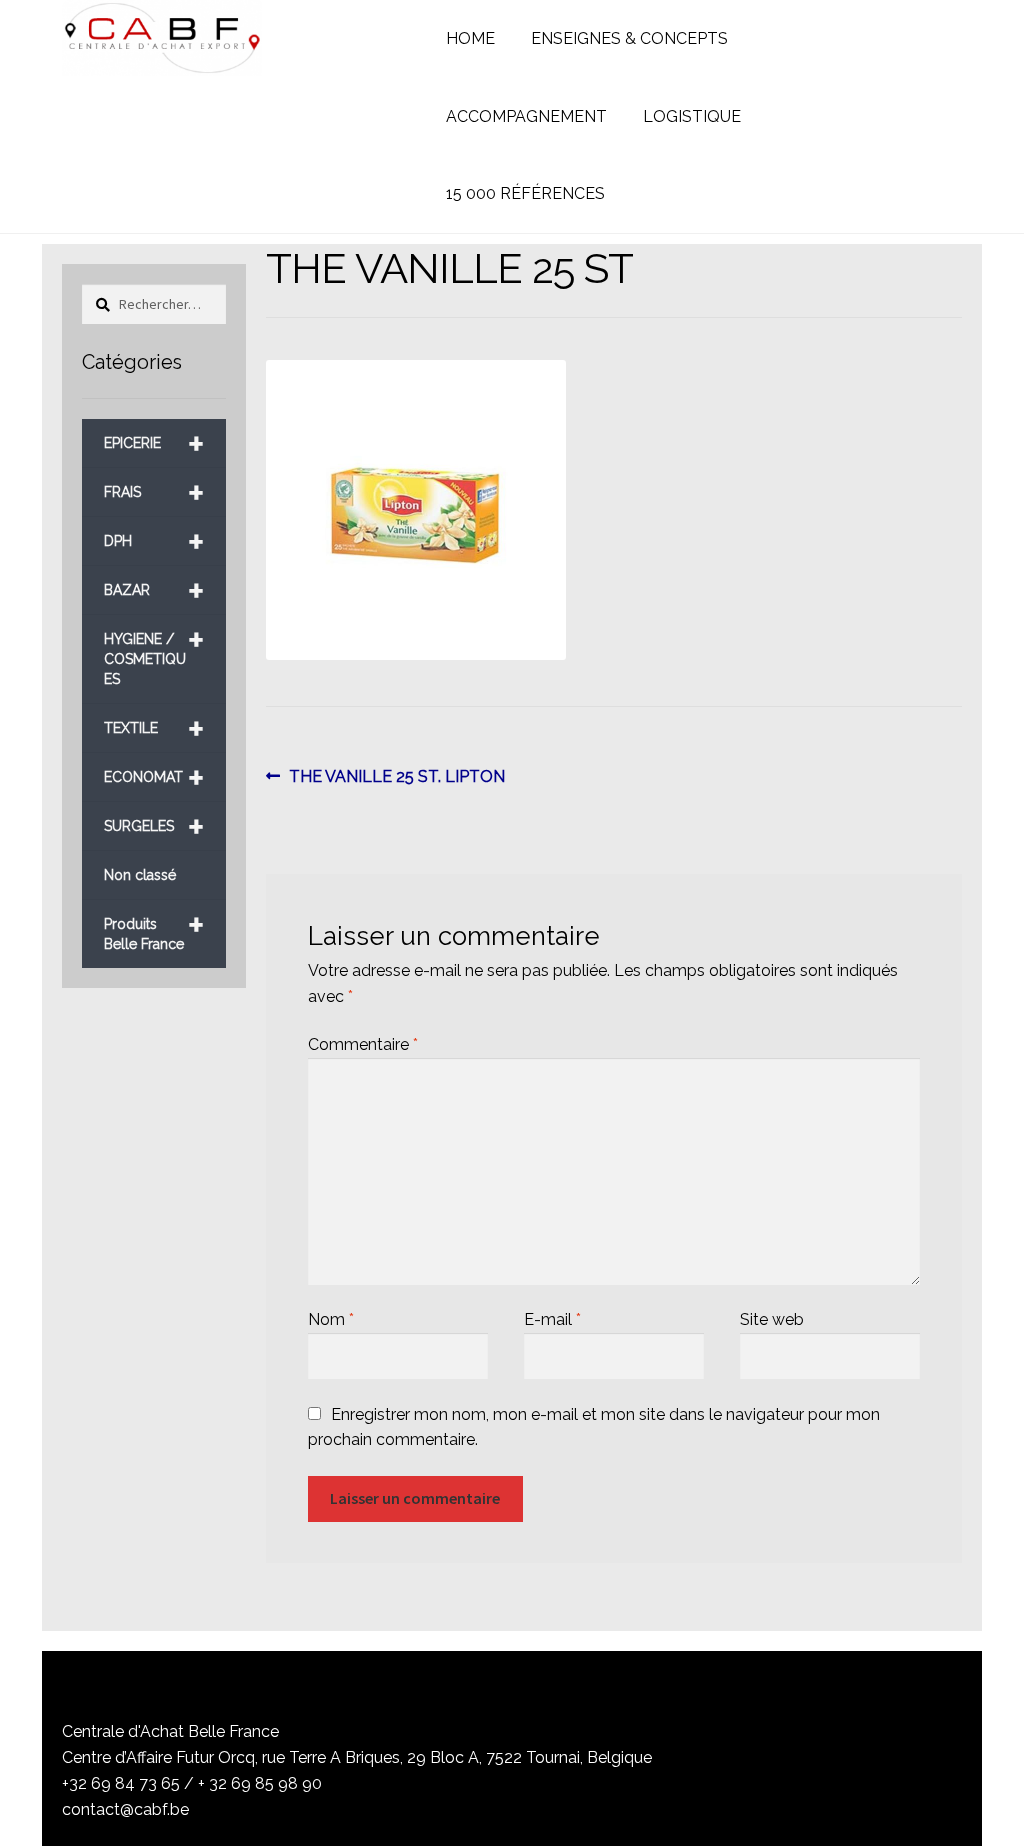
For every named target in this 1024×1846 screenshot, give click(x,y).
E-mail (552, 1319)
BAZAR (154, 590)
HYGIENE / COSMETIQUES (154, 651)
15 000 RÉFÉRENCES (525, 193)
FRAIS (154, 492)
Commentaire (363, 1044)
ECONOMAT (154, 777)
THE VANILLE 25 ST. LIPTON (396, 778)
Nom (331, 1319)
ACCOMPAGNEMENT (526, 116)
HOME (470, 38)
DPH (154, 541)
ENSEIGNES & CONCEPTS (629, 38)
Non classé (140, 875)
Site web (772, 1319)
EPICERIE (154, 443)
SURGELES (154, 826)
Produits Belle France (154, 926)
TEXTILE (154, 728)
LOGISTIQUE (692, 116)
